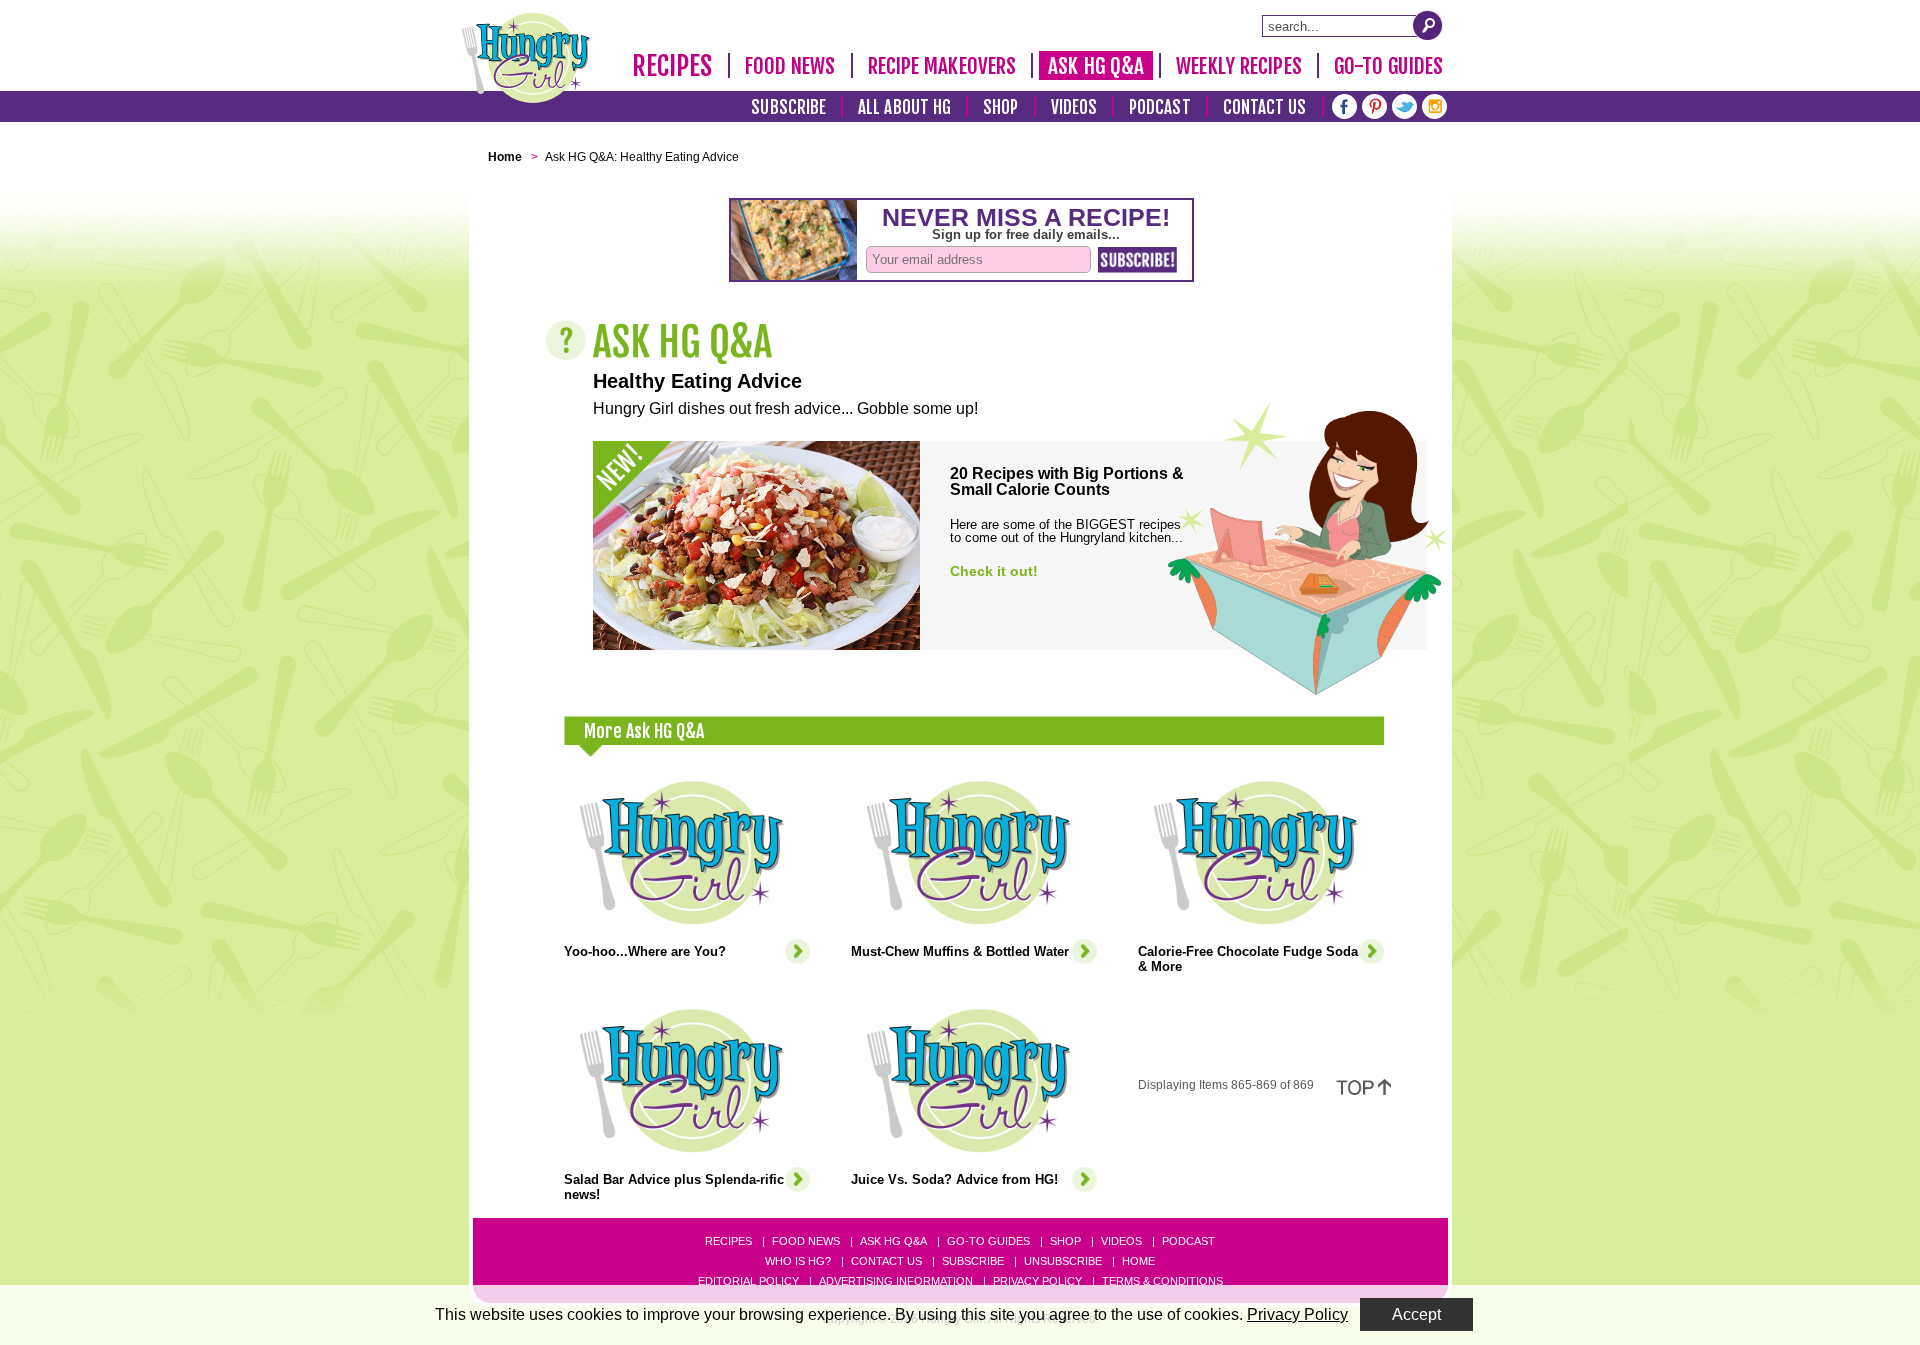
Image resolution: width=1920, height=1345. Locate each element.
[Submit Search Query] (1428, 25)
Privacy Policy (1037, 1281)
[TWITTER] (1404, 104)
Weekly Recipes (1238, 66)
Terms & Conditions (1162, 1281)
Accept (1416, 1314)
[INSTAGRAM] (1434, 104)
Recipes (672, 66)
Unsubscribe (1063, 1261)
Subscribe (788, 107)
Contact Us (1265, 107)
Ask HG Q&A (1096, 66)
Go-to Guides (988, 1241)
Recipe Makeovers (942, 66)
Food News (790, 66)
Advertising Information (896, 1281)
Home (1138, 1261)
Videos (1074, 107)
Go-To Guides (1388, 66)
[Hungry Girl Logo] (526, 58)
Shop (1000, 107)
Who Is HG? (798, 1261)
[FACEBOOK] (1344, 104)
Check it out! (994, 571)
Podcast (1160, 107)
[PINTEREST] (1374, 104)
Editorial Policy (748, 1281)
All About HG (904, 107)
